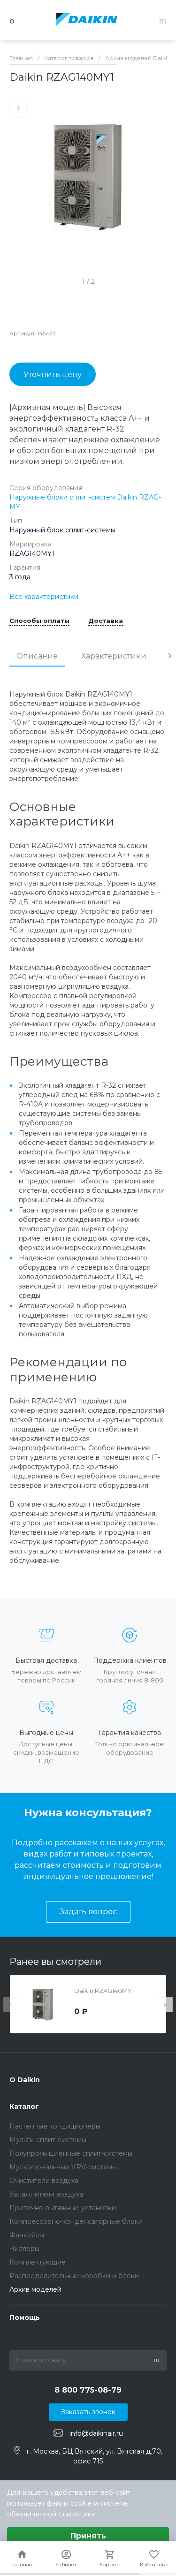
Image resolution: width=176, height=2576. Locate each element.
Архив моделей (35, 2289)
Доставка (106, 621)
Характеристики (114, 656)
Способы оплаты (39, 621)
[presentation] (170, 656)
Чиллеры (24, 2249)
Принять (88, 2536)
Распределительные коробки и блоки (74, 2276)
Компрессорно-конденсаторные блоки (76, 2221)
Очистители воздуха (44, 2181)
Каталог (24, 2106)
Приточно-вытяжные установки (63, 2208)
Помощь (25, 2318)
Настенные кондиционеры (55, 2126)
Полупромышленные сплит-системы (71, 2153)
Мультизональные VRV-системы (63, 2167)
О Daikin (25, 2080)
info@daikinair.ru (96, 2433)
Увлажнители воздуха (46, 2194)
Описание (37, 656)
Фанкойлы (27, 2235)
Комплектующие (38, 2262)
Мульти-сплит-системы (48, 2140)
